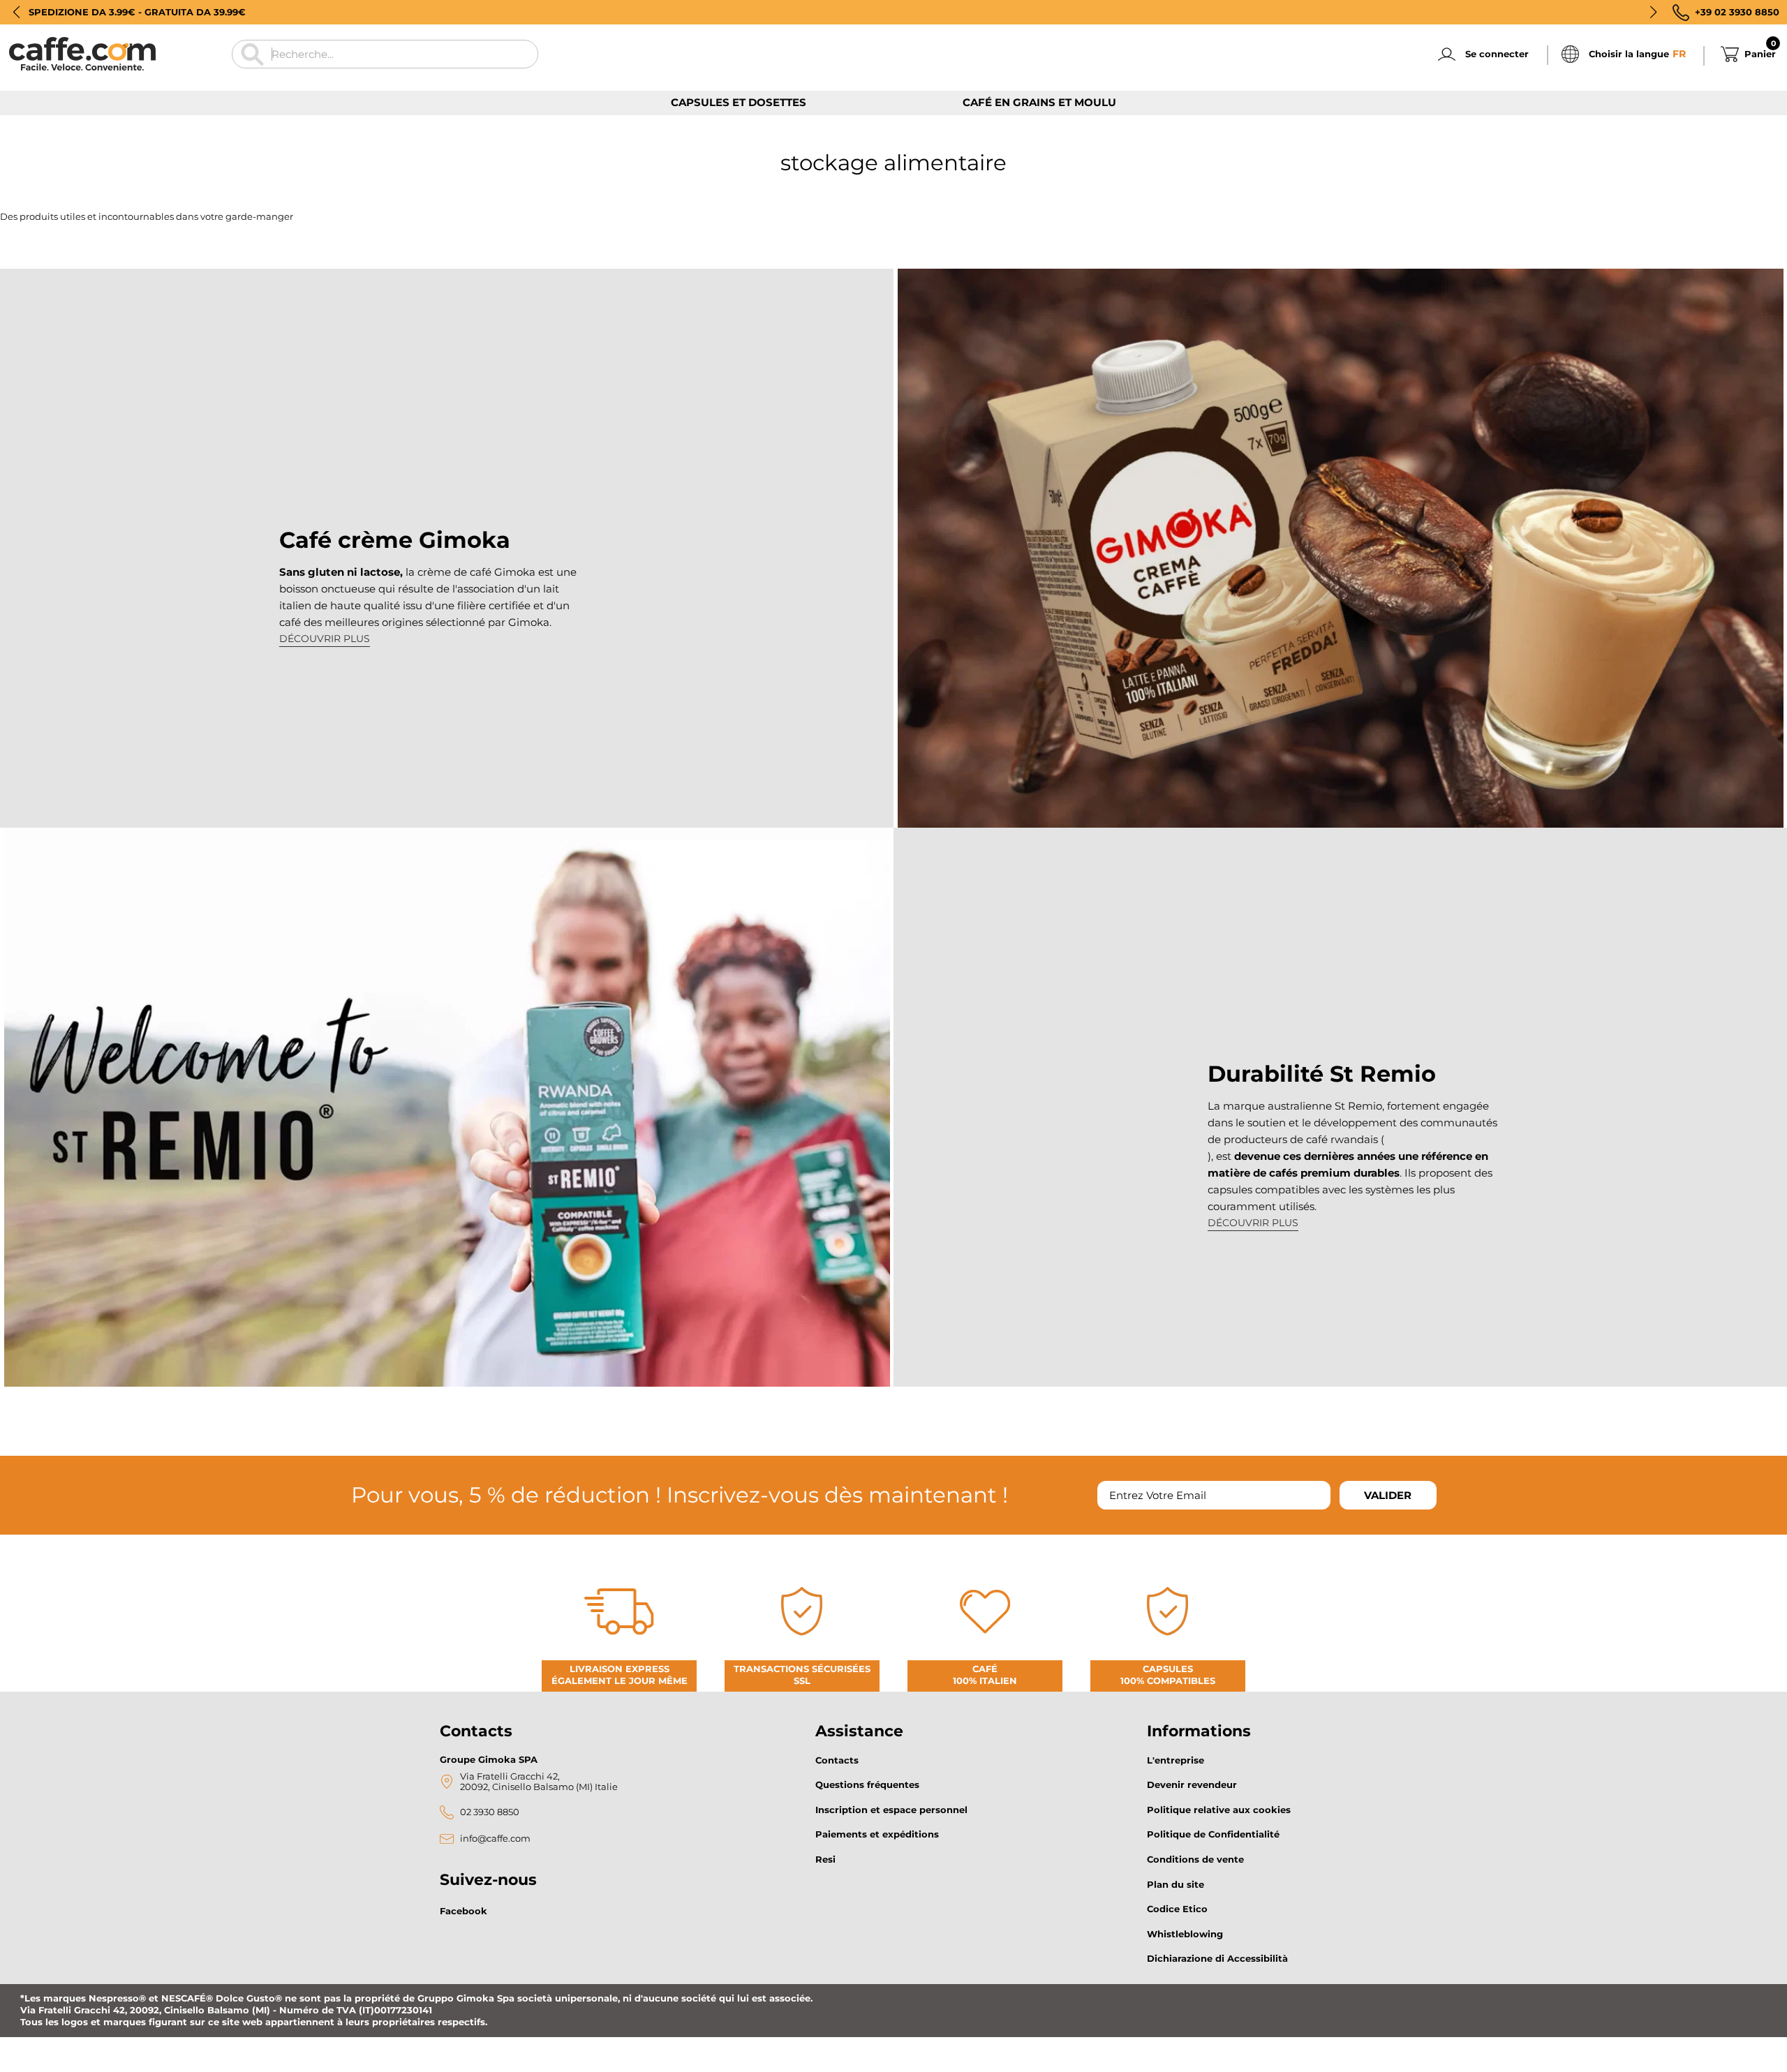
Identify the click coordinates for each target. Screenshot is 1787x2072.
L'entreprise (1176, 1760)
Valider (1388, 1495)
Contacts (837, 1760)
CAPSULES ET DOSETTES (739, 102)
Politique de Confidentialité (1213, 1834)
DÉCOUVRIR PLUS (325, 639)
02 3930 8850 (490, 1812)
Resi (825, 1859)
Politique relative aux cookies (1219, 1810)
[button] (16, 12)
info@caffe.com (495, 1839)
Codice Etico (1177, 1909)
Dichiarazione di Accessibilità (1217, 1958)
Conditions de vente (1195, 1859)
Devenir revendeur (1192, 1784)
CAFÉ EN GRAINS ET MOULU (1039, 102)
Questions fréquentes (867, 1784)
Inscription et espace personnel (891, 1810)
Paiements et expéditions (877, 1834)
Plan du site (1176, 1884)
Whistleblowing (1185, 1934)
